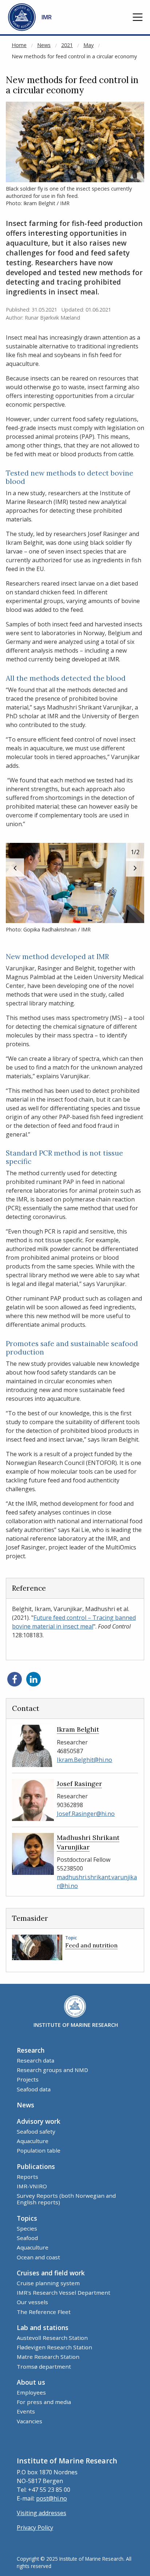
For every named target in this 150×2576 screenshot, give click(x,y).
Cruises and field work (51, 2273)
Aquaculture (33, 2141)
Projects (28, 2079)
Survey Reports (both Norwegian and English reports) (66, 2199)
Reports (27, 2177)
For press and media (44, 2402)
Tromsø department (44, 2366)
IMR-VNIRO (32, 2186)
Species (27, 2228)
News (44, 45)
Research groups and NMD (52, 2070)
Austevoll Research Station (52, 2338)
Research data (35, 2060)
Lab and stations (43, 2327)
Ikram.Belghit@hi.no (84, 1760)
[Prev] (15, 868)
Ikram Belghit (78, 1729)
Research (31, 2050)
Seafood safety (36, 2131)
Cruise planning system (48, 2283)
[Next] (135, 868)
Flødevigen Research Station (54, 2347)
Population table (39, 2150)
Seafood (27, 2238)
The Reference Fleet (44, 2312)
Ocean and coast (38, 2257)
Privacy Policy (35, 2528)
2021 (67, 45)
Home (19, 45)
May (88, 45)
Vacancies (29, 2421)
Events (26, 2411)
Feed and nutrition (91, 1945)
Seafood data (34, 2089)
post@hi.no (52, 2498)
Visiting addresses (42, 2513)
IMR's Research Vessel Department (64, 2292)
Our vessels (32, 2302)
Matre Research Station (48, 2357)
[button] (138, 17)
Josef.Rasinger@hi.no (86, 1814)
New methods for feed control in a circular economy (74, 56)
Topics (27, 2218)
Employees (31, 2392)
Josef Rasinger (79, 1784)
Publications (36, 2166)
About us (31, 2382)
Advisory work (39, 2121)
